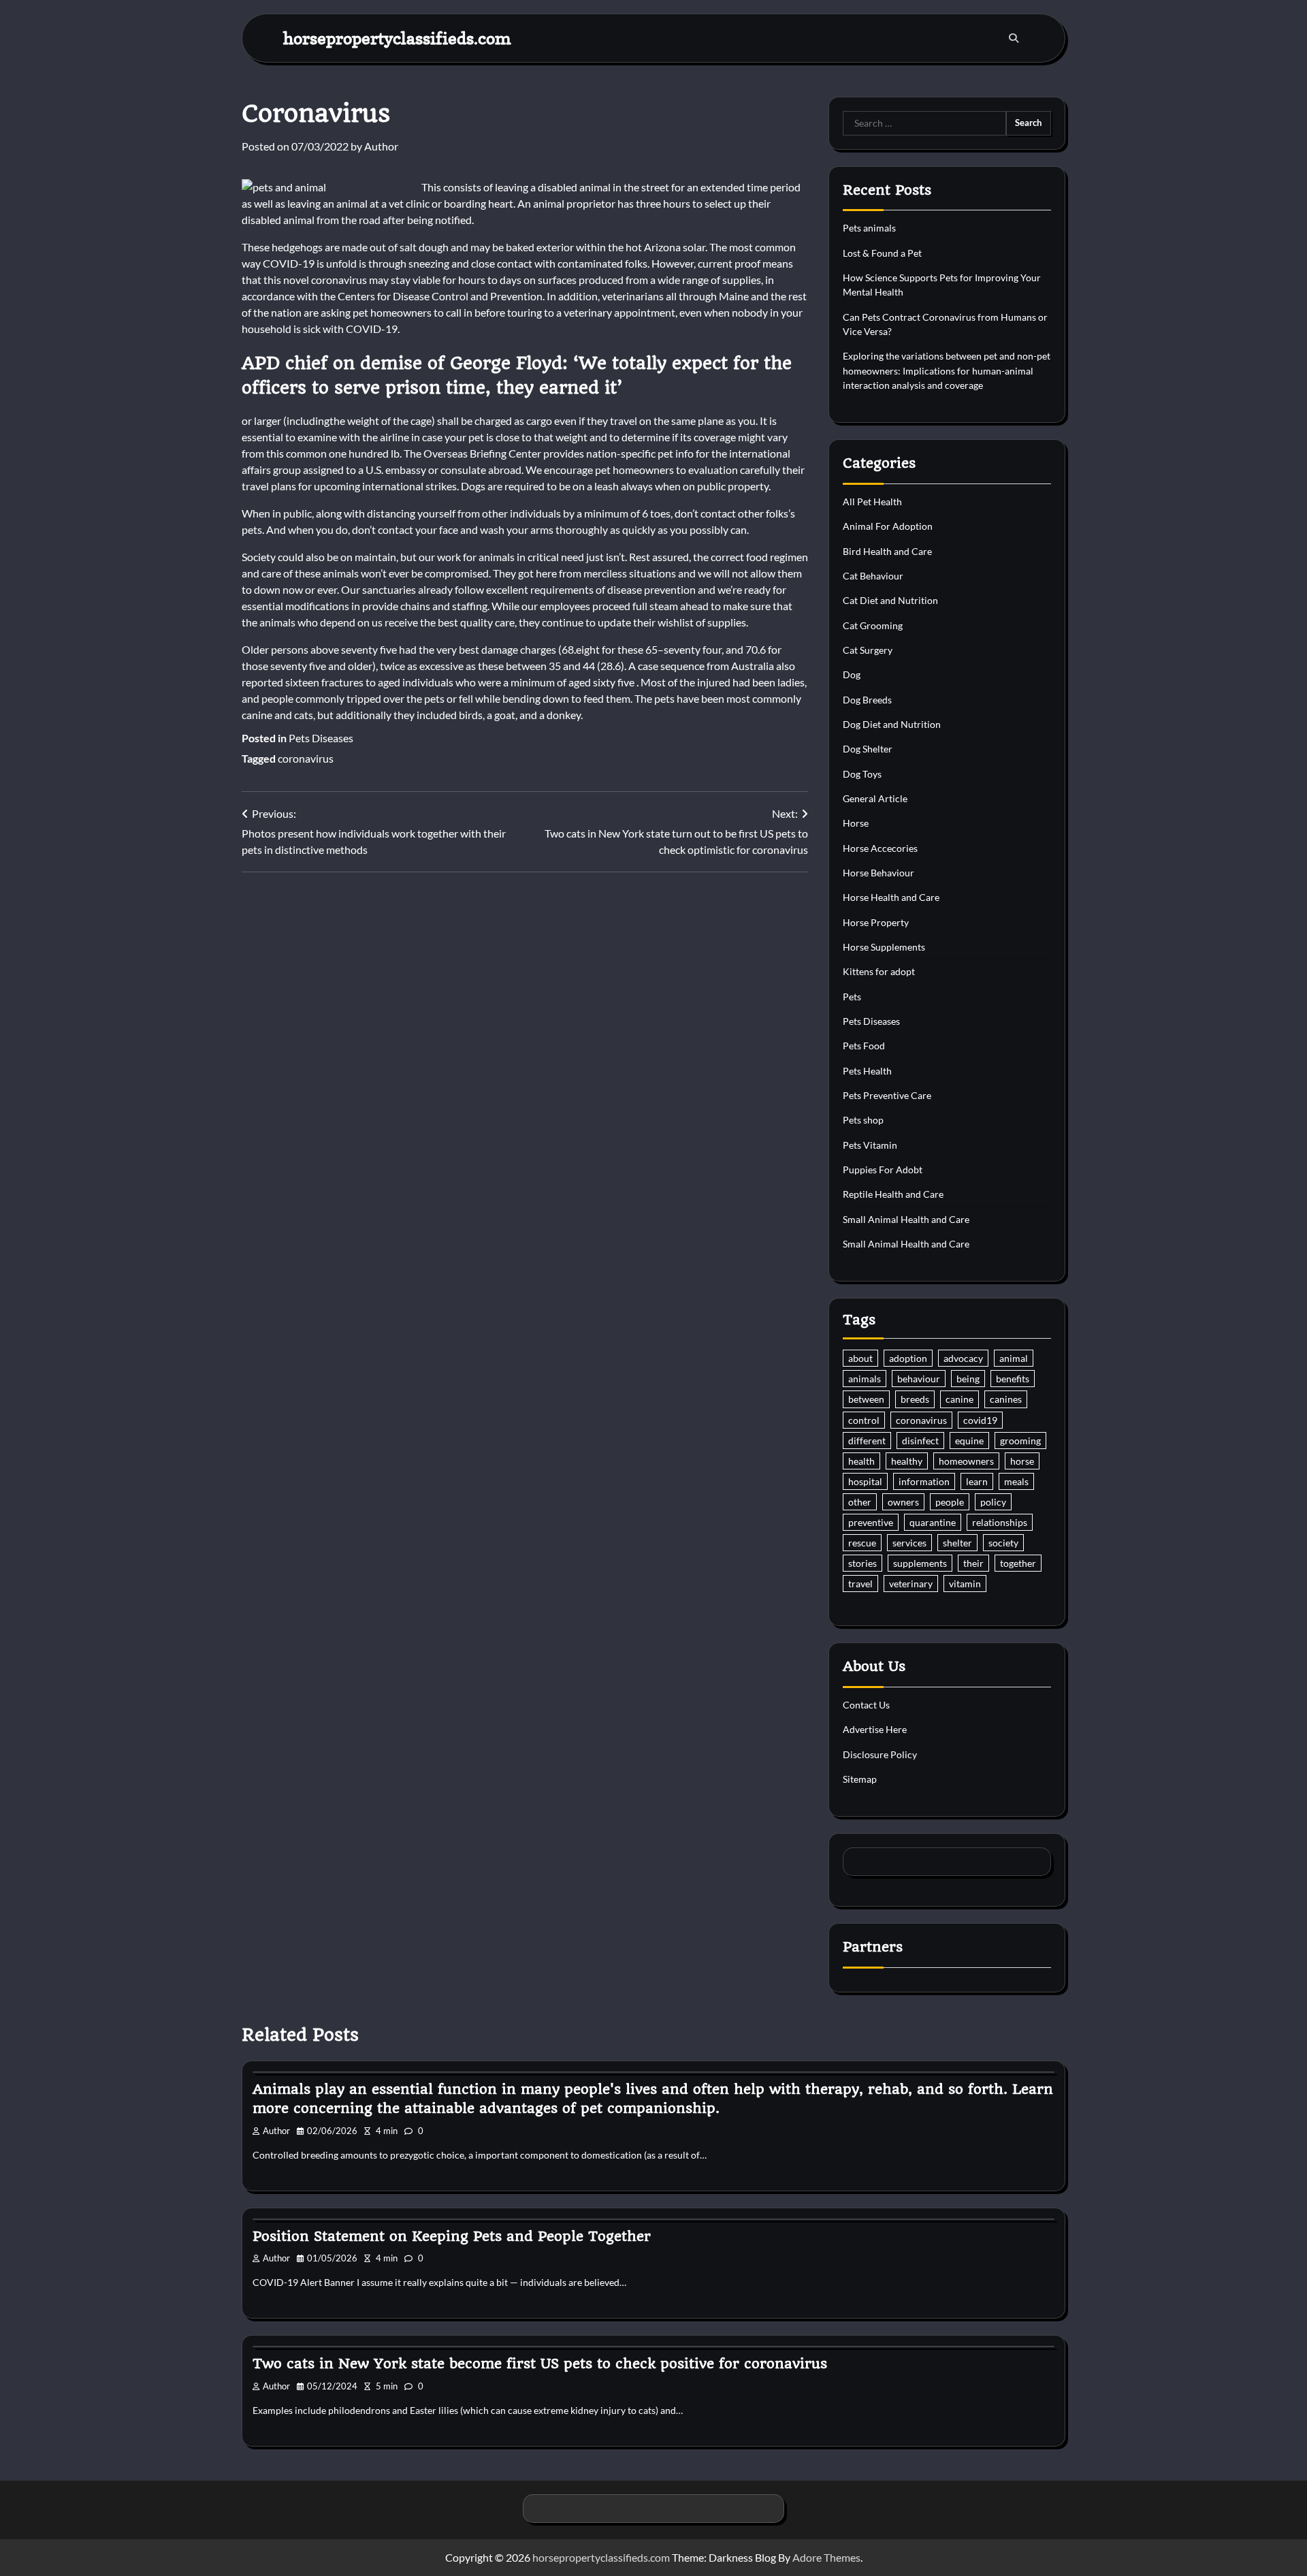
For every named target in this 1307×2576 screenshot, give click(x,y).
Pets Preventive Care (887, 1095)
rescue (862, 1543)
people (950, 1502)
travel (860, 1584)
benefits (1013, 1379)
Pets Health (867, 1071)
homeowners (966, 1461)
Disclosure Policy (880, 1754)
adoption (908, 1358)
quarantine (933, 1522)
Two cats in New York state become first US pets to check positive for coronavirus (540, 2364)
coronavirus (306, 758)
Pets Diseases (321, 738)
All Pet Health (872, 502)
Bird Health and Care (887, 551)
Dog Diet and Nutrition (892, 724)
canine (959, 1399)
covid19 (980, 1420)
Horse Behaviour (878, 873)
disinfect (920, 1441)
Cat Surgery (868, 650)
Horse (856, 823)
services (909, 1543)
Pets (852, 997)
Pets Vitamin (870, 1145)
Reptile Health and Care (893, 1194)
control (864, 1420)
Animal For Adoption (888, 526)
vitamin (965, 1584)
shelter (957, 1543)
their (973, 1563)
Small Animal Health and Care (906, 1219)
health (861, 1461)
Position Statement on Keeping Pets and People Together (452, 2236)
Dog (852, 674)
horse (1022, 1461)
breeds (915, 1399)
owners (903, 1502)
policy (993, 1502)
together (1018, 1563)
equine (969, 1441)
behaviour (919, 1379)
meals (1016, 1481)
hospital (865, 1481)
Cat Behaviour (873, 576)
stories (862, 1563)
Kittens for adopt (879, 971)
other (860, 1502)
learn (977, 1481)
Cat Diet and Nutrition (890, 600)
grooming (1020, 1441)
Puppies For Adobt (883, 1170)
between (866, 1399)
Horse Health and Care (891, 897)
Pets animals (869, 228)
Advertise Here (875, 1729)
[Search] (1014, 38)
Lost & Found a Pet (882, 253)
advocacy (963, 1358)
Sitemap (860, 1779)
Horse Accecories (880, 848)
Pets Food (864, 1046)
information (924, 1481)
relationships (1000, 1522)
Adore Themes (826, 2557)
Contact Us (866, 1705)
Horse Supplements (884, 947)
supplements (920, 1563)
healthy (907, 1461)
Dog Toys (862, 774)
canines (1006, 1399)
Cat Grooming (873, 625)
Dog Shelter (868, 749)
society (1003, 1543)
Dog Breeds (867, 700)
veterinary (911, 1584)
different (867, 1441)
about (860, 1358)
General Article (875, 798)
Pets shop (863, 1120)
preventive (871, 1522)
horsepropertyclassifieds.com (397, 38)
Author (381, 146)
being (968, 1379)
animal (1014, 1358)
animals (865, 1379)
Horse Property (876, 922)
